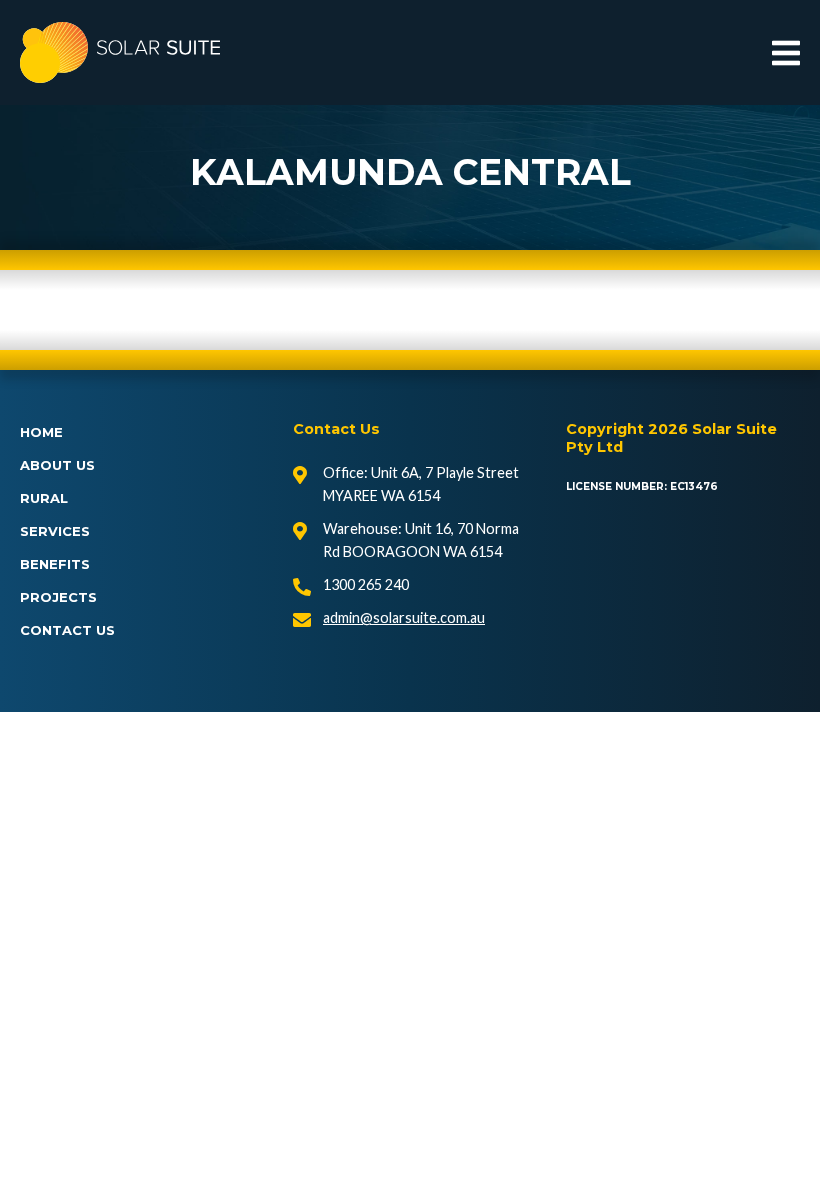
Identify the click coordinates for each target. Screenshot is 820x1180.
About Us (57, 465)
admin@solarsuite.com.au (404, 617)
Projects (58, 597)
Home (41, 432)
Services (55, 531)
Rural (44, 498)
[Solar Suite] (120, 52)
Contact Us (67, 630)
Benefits (55, 564)
